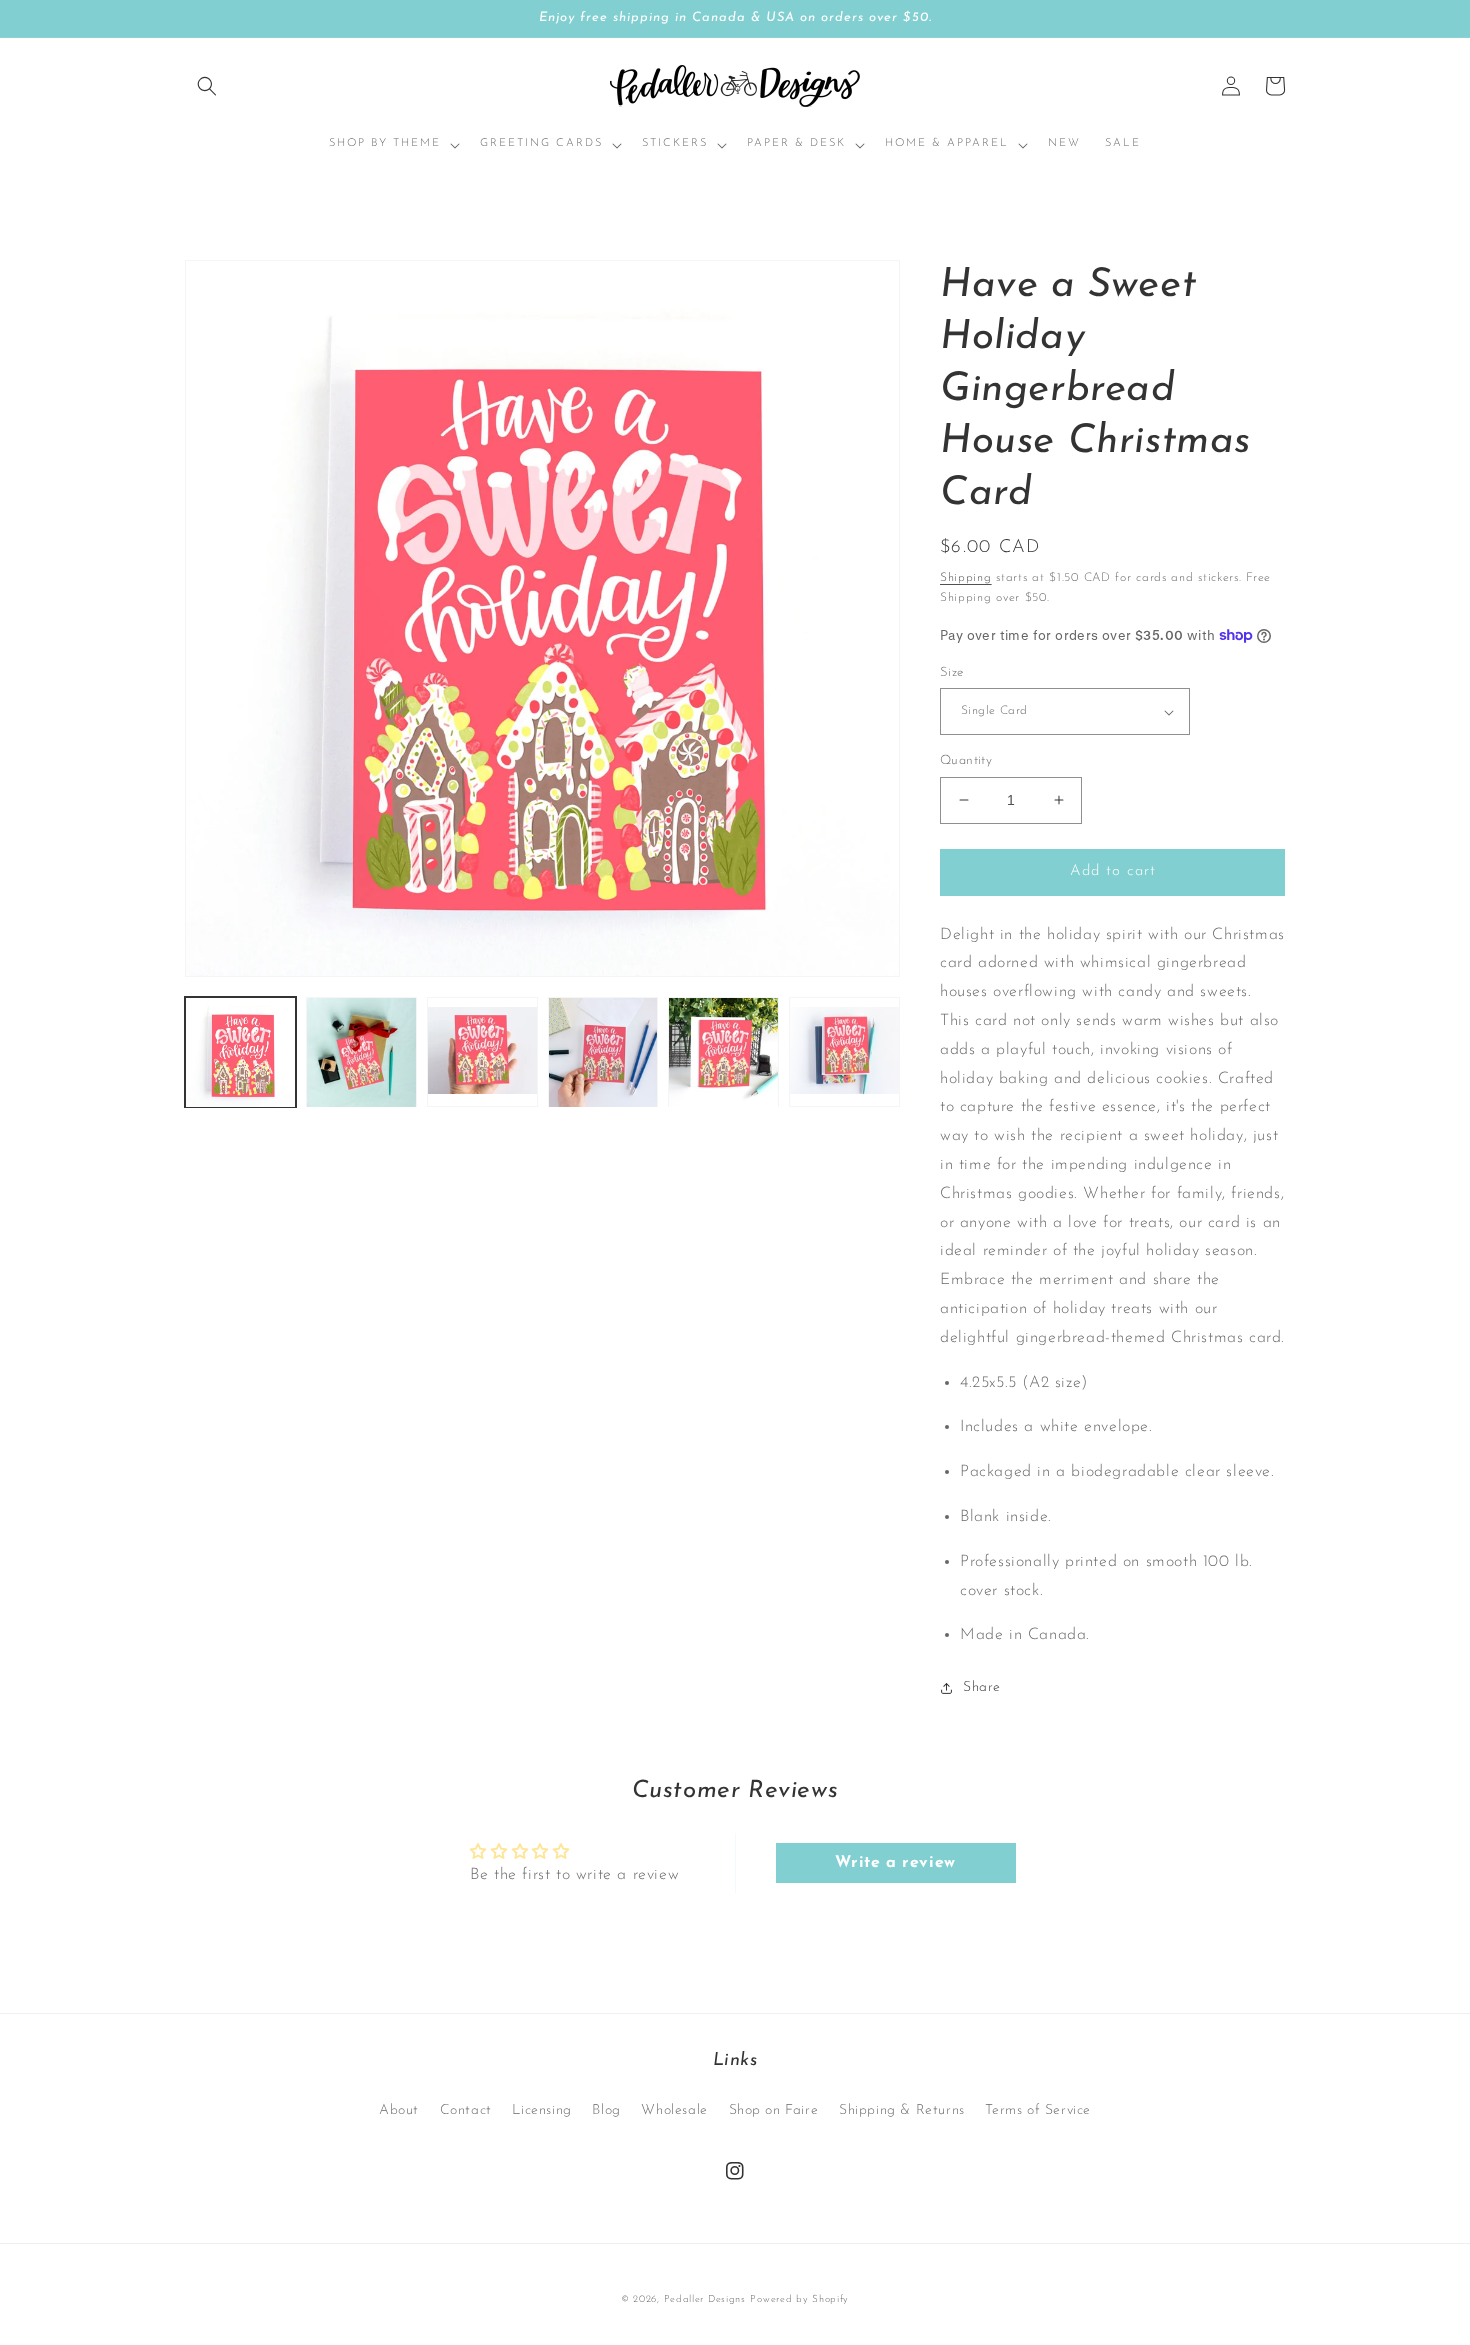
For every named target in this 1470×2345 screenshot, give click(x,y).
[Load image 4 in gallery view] (603, 1052)
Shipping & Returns (902, 2110)
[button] (207, 86)
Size (952, 672)
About (399, 2110)
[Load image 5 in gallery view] (723, 1052)
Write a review (895, 1863)
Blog (606, 2110)
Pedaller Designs (705, 2299)
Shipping (966, 578)
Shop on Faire (774, 2110)
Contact (466, 2110)
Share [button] (982, 1687)
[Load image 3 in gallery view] (482, 1052)
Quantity (966, 760)
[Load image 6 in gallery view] (844, 1052)
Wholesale (674, 2110)
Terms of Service (1038, 2110)
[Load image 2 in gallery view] (361, 1052)
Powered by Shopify (799, 2299)
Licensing (541, 2110)
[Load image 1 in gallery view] (240, 1052)
